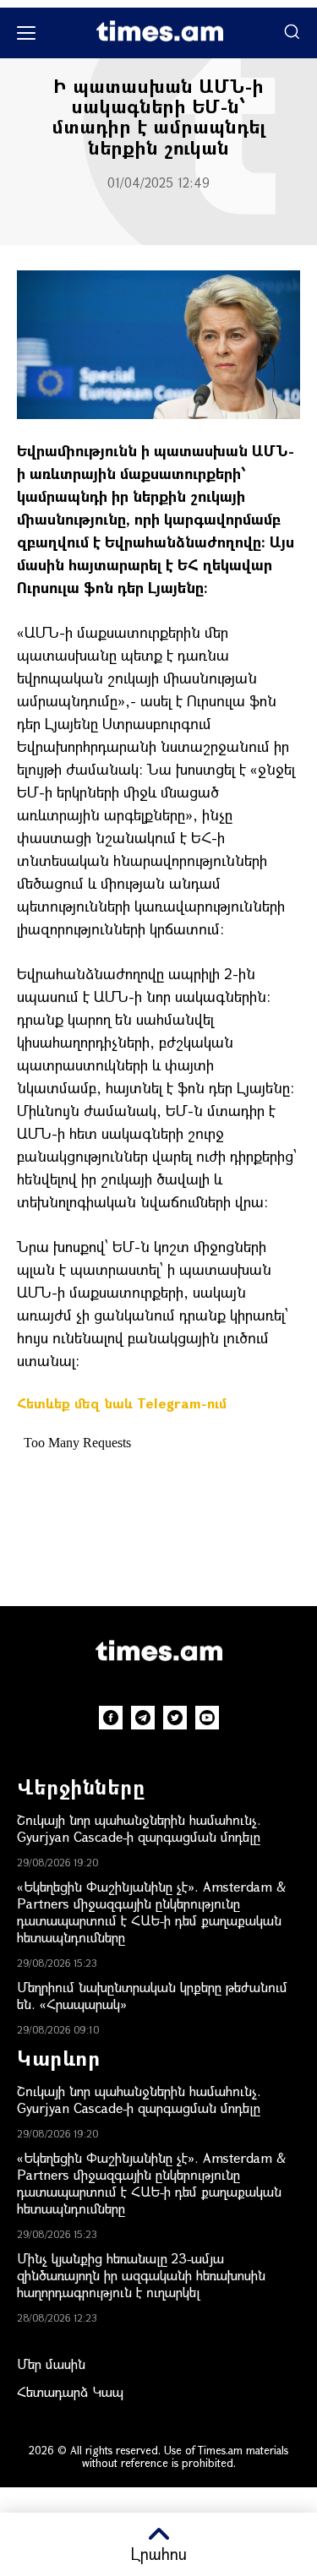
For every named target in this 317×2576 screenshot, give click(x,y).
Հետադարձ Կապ (70, 2391)
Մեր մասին (51, 2364)
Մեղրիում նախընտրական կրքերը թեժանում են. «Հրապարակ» (152, 1995)
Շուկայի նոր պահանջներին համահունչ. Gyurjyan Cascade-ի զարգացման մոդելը (139, 1828)
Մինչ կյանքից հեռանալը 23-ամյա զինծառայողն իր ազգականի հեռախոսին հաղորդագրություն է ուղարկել (141, 2275)
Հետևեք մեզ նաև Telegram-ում (122, 1403)
